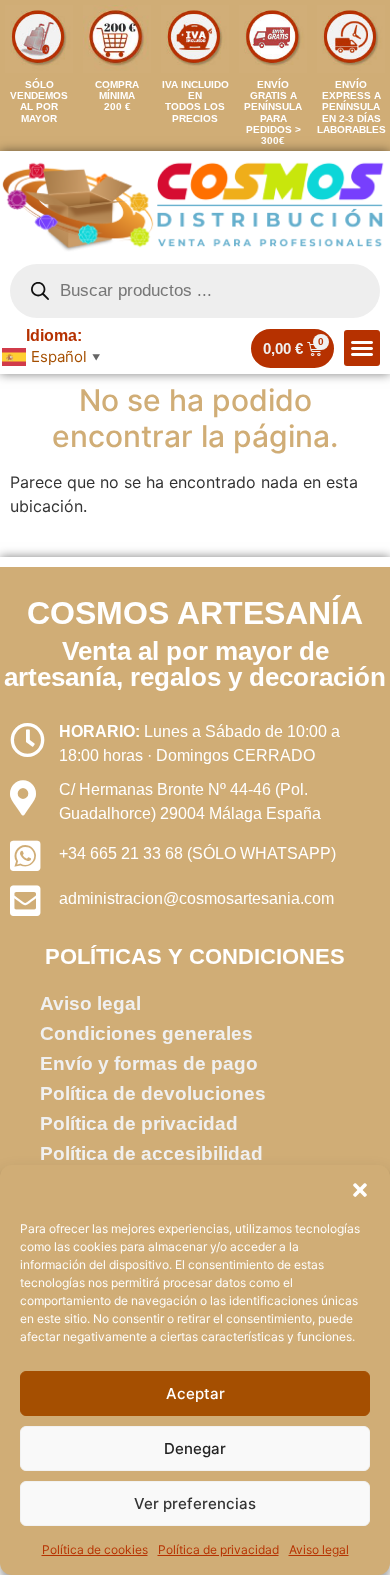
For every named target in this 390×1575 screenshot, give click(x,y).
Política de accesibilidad (151, 1153)
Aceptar (195, 1393)
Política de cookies (95, 1549)
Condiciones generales (146, 1033)
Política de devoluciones (153, 1093)
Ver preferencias (195, 1503)
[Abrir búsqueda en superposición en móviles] (195, 291)
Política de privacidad (218, 1549)
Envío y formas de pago (149, 1063)
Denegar (195, 1448)
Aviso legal (319, 1549)
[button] (360, 1190)
